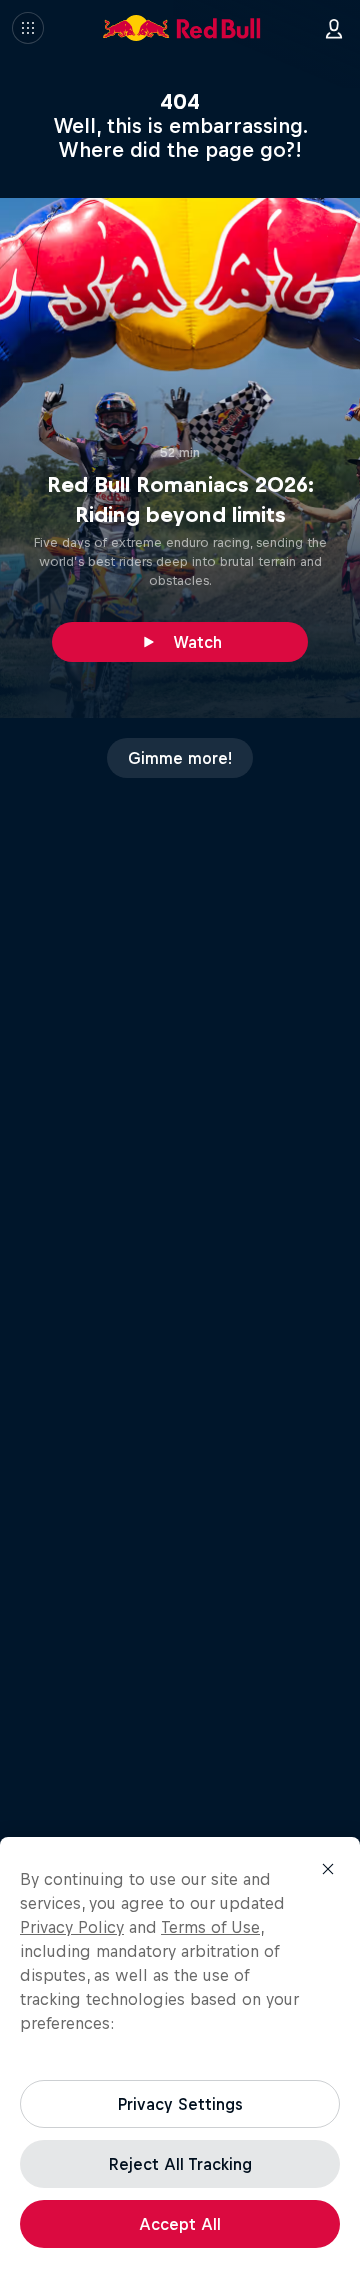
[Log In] (334, 28)
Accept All (180, 2224)
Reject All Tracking (180, 2164)
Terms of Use (210, 1927)
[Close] (328, 1869)
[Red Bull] (182, 28)
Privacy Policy (72, 1927)
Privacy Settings (180, 2104)
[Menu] (28, 28)
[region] (180, 2054)
